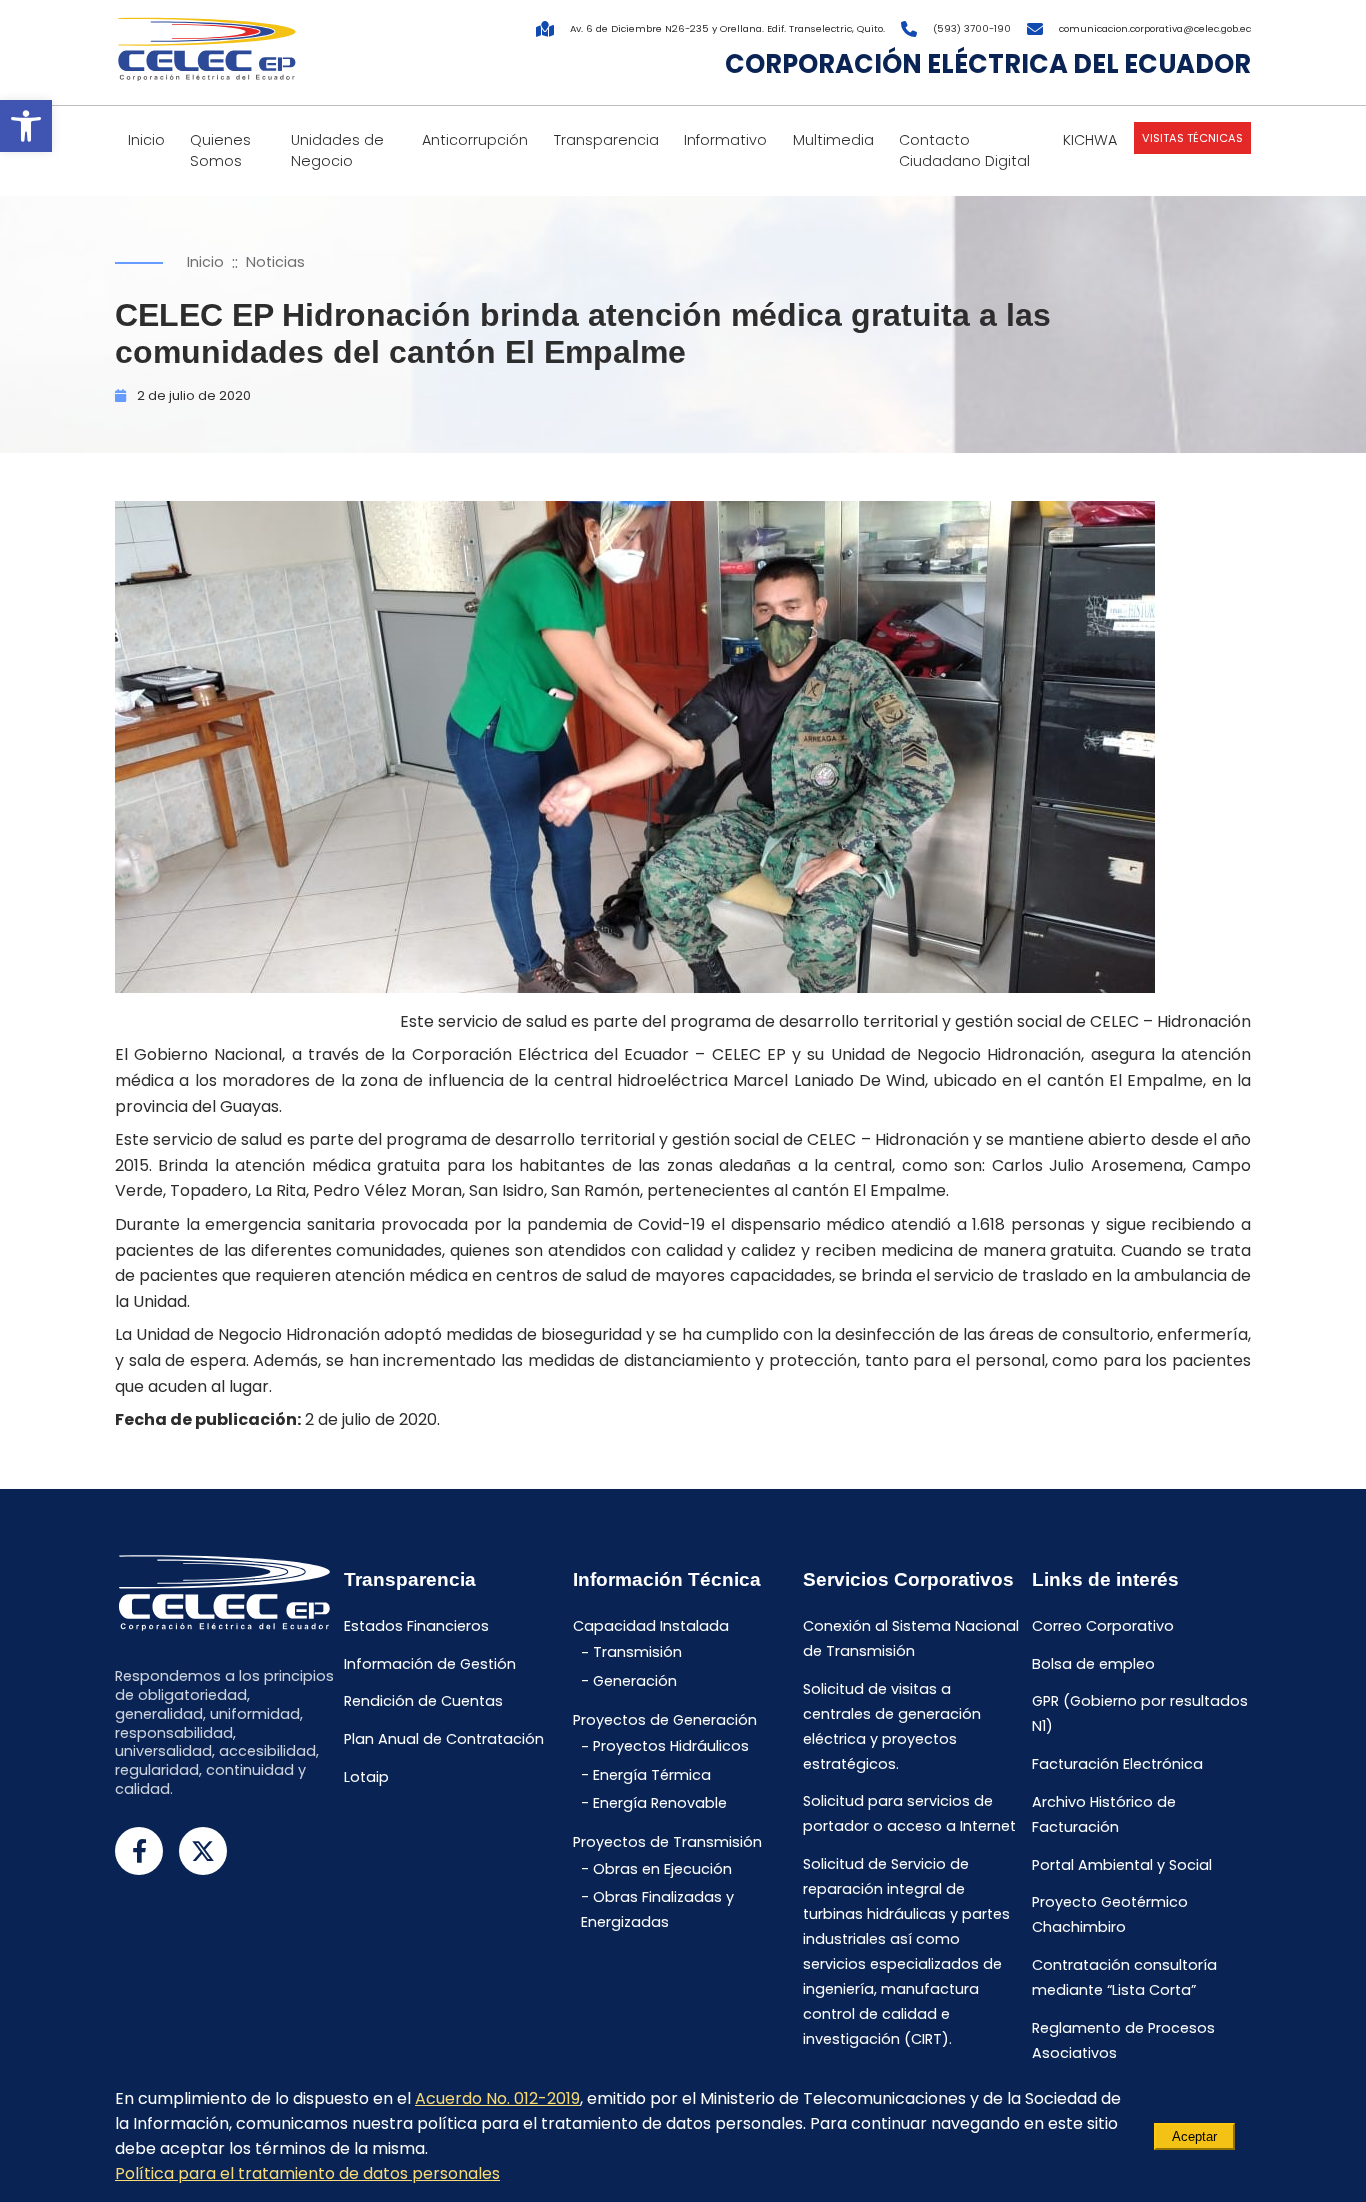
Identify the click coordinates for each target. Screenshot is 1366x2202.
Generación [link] (635, 1681)
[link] (26, 126)
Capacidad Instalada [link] (651, 1626)
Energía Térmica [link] (652, 1775)
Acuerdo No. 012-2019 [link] (497, 2098)
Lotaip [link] (366, 1777)
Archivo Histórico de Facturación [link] (1104, 1814)
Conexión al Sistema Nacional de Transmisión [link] (911, 1638)
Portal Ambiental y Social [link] (1122, 1865)
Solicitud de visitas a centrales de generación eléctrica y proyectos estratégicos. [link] (892, 1726)
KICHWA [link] (1090, 140)
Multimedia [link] (833, 140)
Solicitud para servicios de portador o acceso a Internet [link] (909, 1814)
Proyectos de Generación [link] (665, 1720)
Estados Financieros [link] (416, 1626)
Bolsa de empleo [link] (1093, 1664)
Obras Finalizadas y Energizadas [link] (657, 1909)
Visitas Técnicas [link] (1192, 138)
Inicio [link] (146, 140)
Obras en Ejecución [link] (662, 1869)
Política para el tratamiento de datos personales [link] (307, 2173)
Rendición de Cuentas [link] (423, 1702)
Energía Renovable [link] (660, 1803)
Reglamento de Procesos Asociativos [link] (1123, 2040)
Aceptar (1194, 2136)
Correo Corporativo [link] (1103, 1626)
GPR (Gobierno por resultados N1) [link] (1140, 1714)
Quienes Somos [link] (220, 150)
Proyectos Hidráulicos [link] (671, 1747)
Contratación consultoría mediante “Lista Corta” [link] (1124, 1978)
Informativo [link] (725, 140)
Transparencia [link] (606, 140)
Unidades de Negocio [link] (337, 150)
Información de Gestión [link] (430, 1664)
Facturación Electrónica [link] (1117, 1764)
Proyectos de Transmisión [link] (667, 1843)
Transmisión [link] (637, 1653)
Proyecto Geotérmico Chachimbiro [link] (1110, 1915)
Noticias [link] (275, 262)
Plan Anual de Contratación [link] (444, 1739)
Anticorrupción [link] (475, 140)
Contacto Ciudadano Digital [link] (964, 150)
